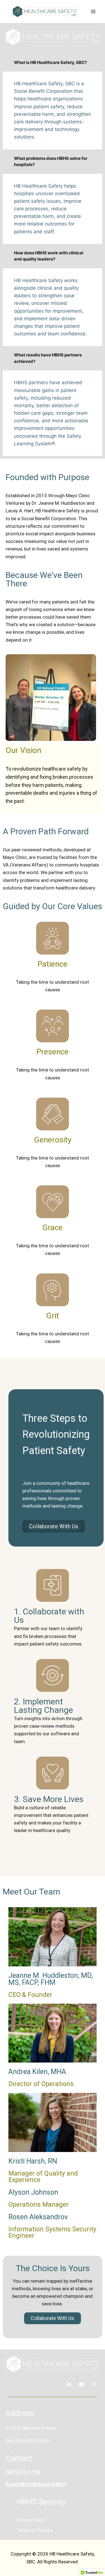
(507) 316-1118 (23, 2472)
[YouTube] (81, 2384)
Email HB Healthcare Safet (35, 2484)
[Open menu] (93, 11)
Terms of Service (35, 2530)
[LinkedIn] (69, 2384)
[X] (94, 2384)
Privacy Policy (31, 2520)
